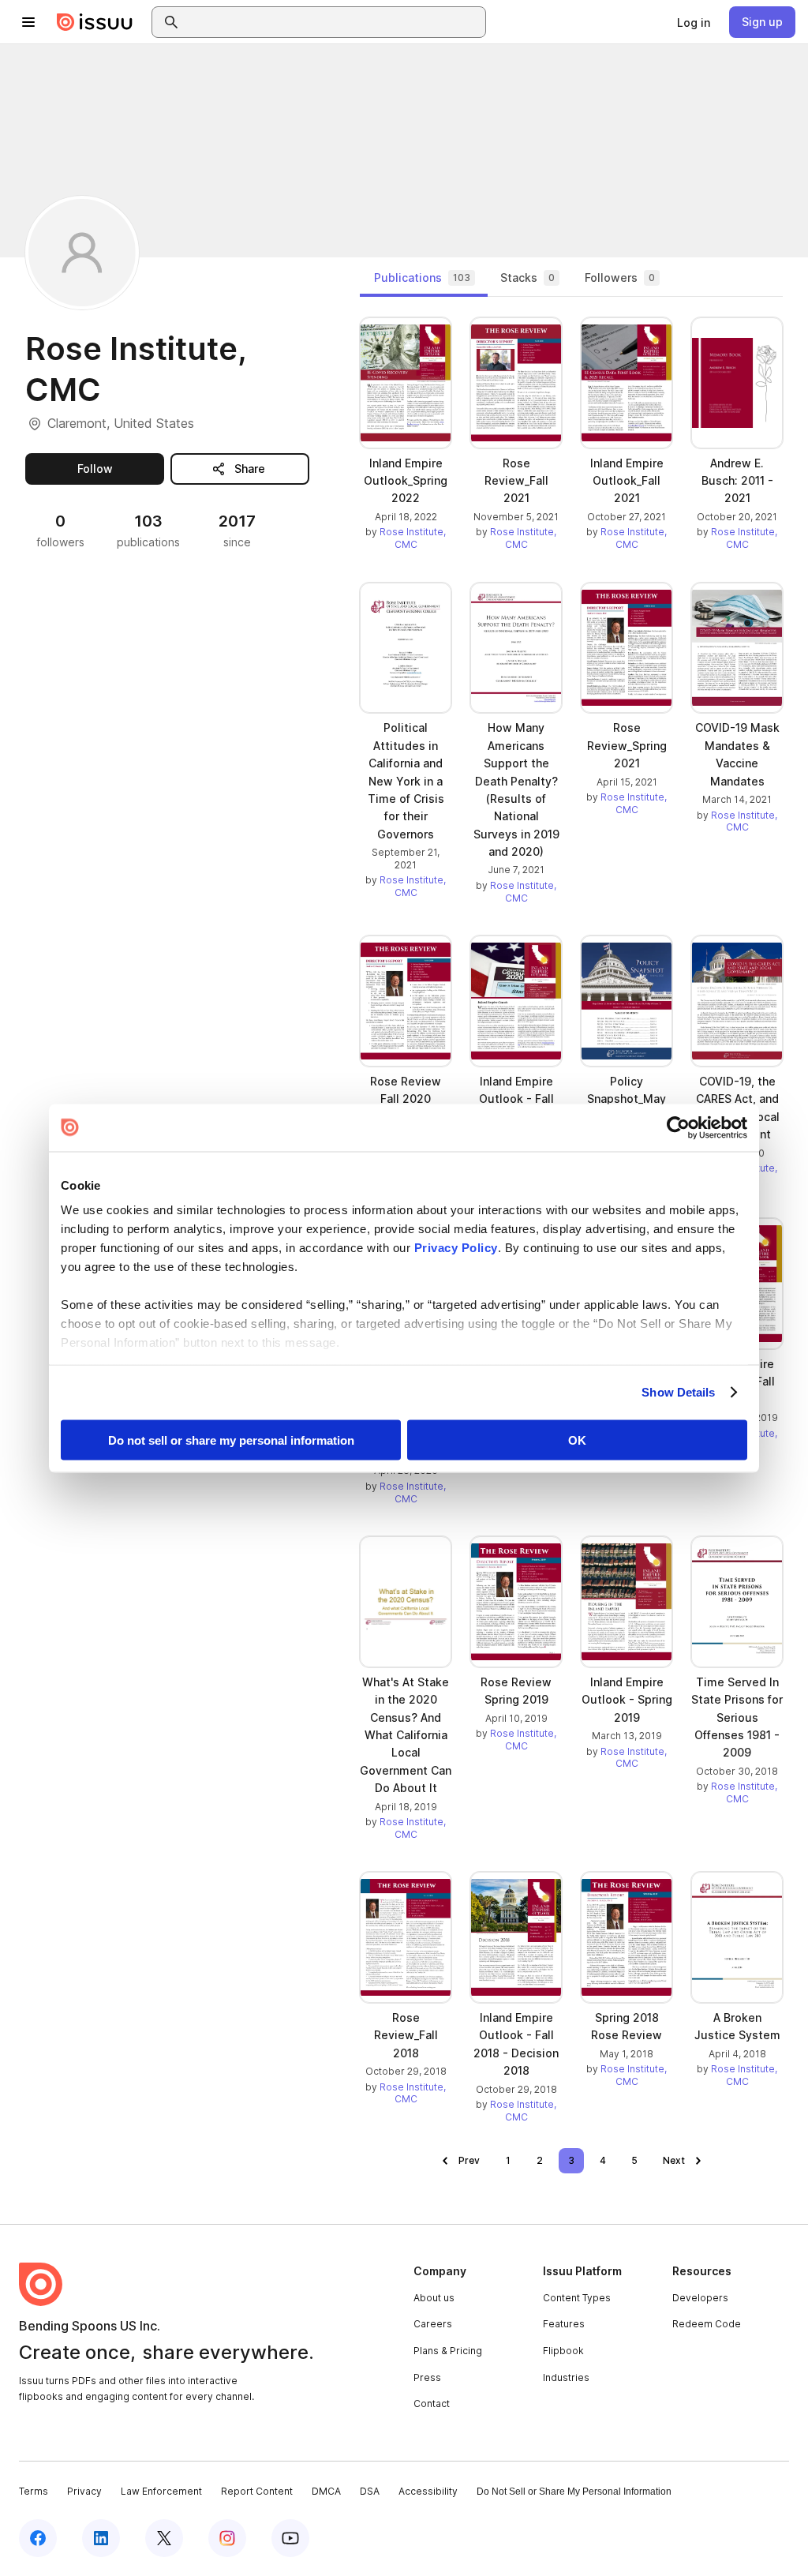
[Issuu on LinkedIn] (101, 2538)
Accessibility (428, 2491)
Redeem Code (707, 2324)
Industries (566, 2377)
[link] (694, 22)
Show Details (678, 1392)
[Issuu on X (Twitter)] (164, 2538)
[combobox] (333, 22)
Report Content (257, 2491)
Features (564, 2324)
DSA (370, 2491)
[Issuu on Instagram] (227, 2538)
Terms (34, 2491)
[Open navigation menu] (28, 22)
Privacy (84, 2491)
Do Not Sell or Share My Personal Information (574, 2492)
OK (577, 1440)
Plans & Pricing (448, 2351)
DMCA (326, 2491)
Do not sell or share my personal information (231, 1440)
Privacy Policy (456, 1248)
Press (427, 2377)
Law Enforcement (161, 2491)
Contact (432, 2404)
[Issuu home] (95, 22)
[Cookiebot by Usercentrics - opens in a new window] (678, 1127)
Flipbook (563, 2351)
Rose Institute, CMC (413, 538)
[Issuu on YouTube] (290, 2538)
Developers (700, 2298)
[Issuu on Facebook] (38, 2538)
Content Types (577, 2298)
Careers (433, 2324)
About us (434, 2298)
